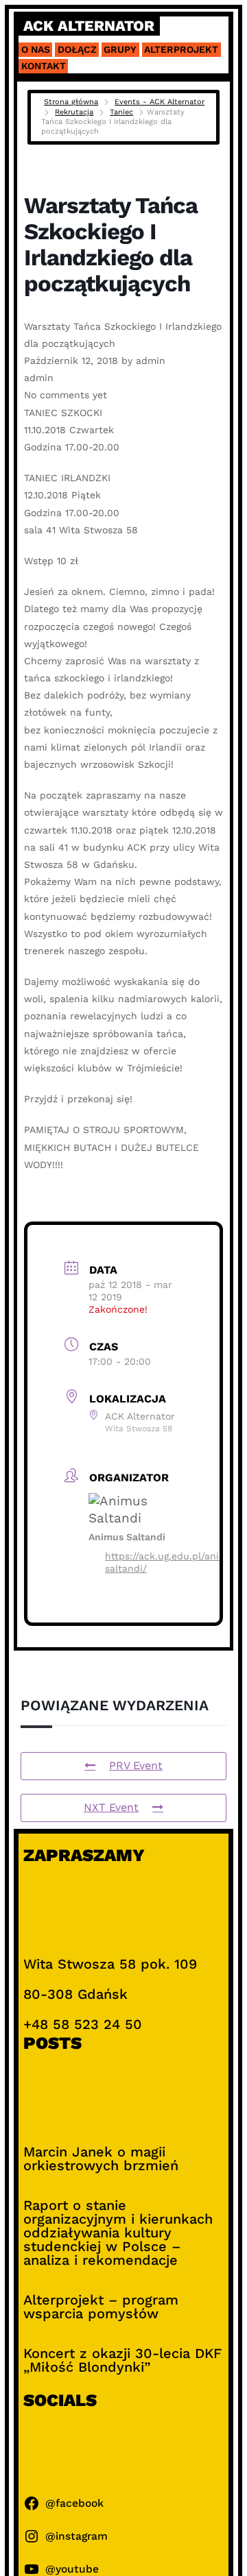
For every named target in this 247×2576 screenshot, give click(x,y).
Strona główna (71, 102)
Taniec (121, 112)
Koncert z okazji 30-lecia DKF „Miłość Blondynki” (122, 2360)
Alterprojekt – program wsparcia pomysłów (101, 2307)
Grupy (120, 49)
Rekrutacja (74, 112)
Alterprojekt (181, 49)
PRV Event (136, 1765)
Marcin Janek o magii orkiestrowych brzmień (101, 2159)
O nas (36, 49)
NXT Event (111, 1807)
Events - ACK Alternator (160, 102)
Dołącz (77, 49)
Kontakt (44, 66)
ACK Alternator (89, 26)
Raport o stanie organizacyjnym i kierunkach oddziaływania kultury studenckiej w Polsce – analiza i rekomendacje (118, 2233)
